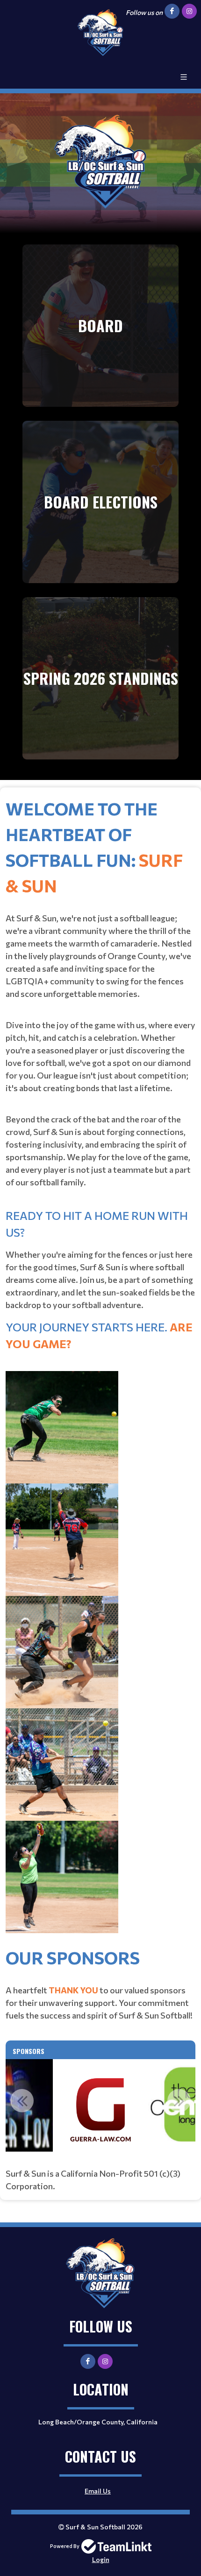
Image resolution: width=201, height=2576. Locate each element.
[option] (100, 2106)
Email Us (98, 2491)
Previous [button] (22, 2101)
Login (101, 2559)
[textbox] (100, 1370)
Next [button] (179, 2101)
